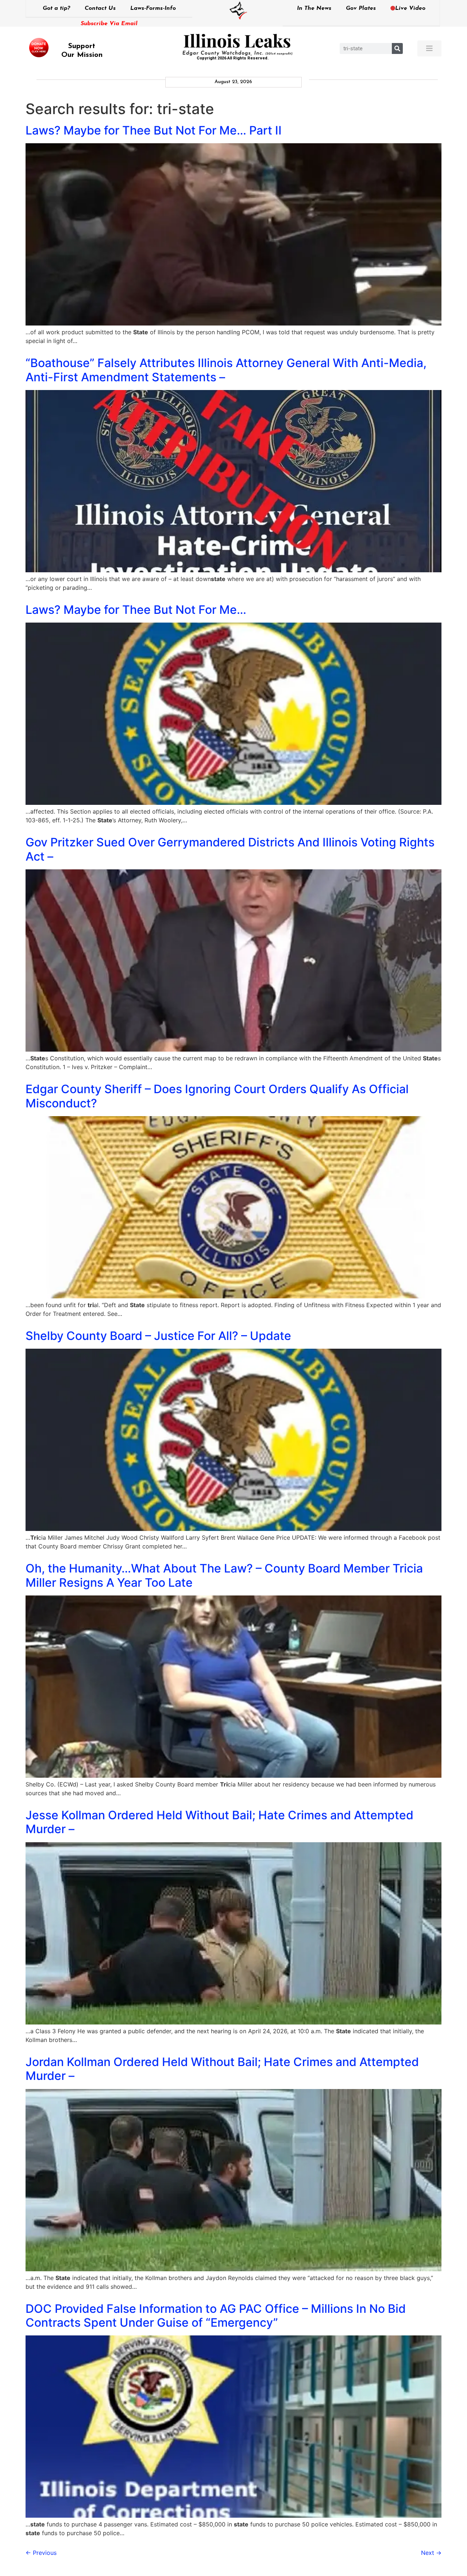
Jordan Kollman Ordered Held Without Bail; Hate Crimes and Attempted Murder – (222, 2069)
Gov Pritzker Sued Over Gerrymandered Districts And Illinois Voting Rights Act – (230, 849)
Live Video (410, 8)
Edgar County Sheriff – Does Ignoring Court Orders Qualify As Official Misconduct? (217, 1096)
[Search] (397, 48)
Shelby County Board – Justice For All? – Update (158, 1336)
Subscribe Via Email (109, 24)
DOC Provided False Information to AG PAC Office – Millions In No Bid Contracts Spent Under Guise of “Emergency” (216, 2316)
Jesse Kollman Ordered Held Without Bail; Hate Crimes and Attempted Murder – (219, 1822)
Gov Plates (361, 8)
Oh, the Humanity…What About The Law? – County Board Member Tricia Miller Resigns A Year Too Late (224, 1575)
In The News (314, 8)
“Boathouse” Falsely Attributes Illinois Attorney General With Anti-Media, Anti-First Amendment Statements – (226, 370)
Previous (41, 2553)
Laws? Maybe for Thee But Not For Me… (136, 610)
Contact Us (100, 8)
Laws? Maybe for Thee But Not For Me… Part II (154, 130)
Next (431, 2553)
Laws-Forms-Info (153, 8)
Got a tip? (56, 8)
